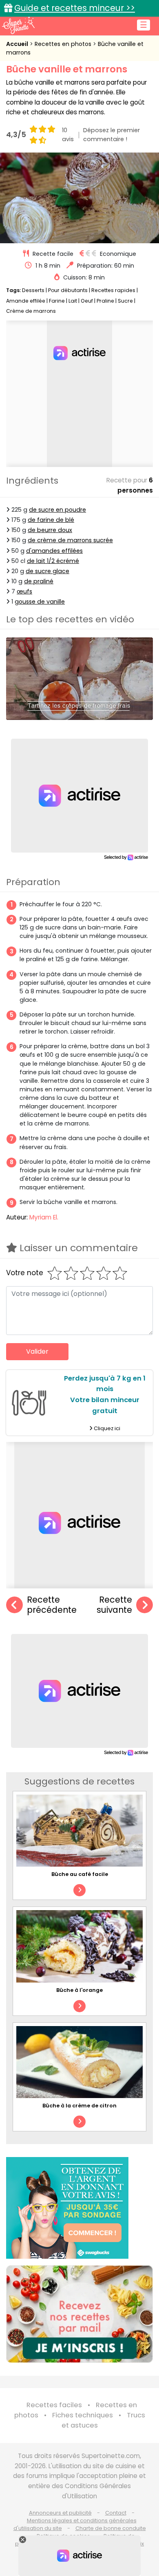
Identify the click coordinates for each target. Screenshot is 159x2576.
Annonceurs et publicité (60, 2513)
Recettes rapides (113, 290)
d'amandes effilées (54, 551)
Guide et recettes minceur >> (75, 8)
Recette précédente (52, 1605)
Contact (116, 2513)
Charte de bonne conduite (111, 2528)
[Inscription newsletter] (79, 2314)
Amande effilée (26, 301)
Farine (57, 301)
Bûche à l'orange (79, 1990)
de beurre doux (50, 530)
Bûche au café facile (80, 1874)
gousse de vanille (40, 602)
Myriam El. (44, 1217)
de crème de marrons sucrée (70, 540)
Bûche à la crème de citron (79, 2106)
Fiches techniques (83, 2415)
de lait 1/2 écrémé (53, 561)
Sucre (125, 301)
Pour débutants (68, 290)
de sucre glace (47, 571)
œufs (24, 591)
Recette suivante (114, 1605)
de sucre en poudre (57, 510)
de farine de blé (51, 520)
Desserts (33, 290)
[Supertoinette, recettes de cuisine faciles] (18, 25)
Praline (105, 301)
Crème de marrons (31, 311)
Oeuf (87, 301)
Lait (73, 301)
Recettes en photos (64, 44)
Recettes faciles (54, 2405)
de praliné (39, 581)
